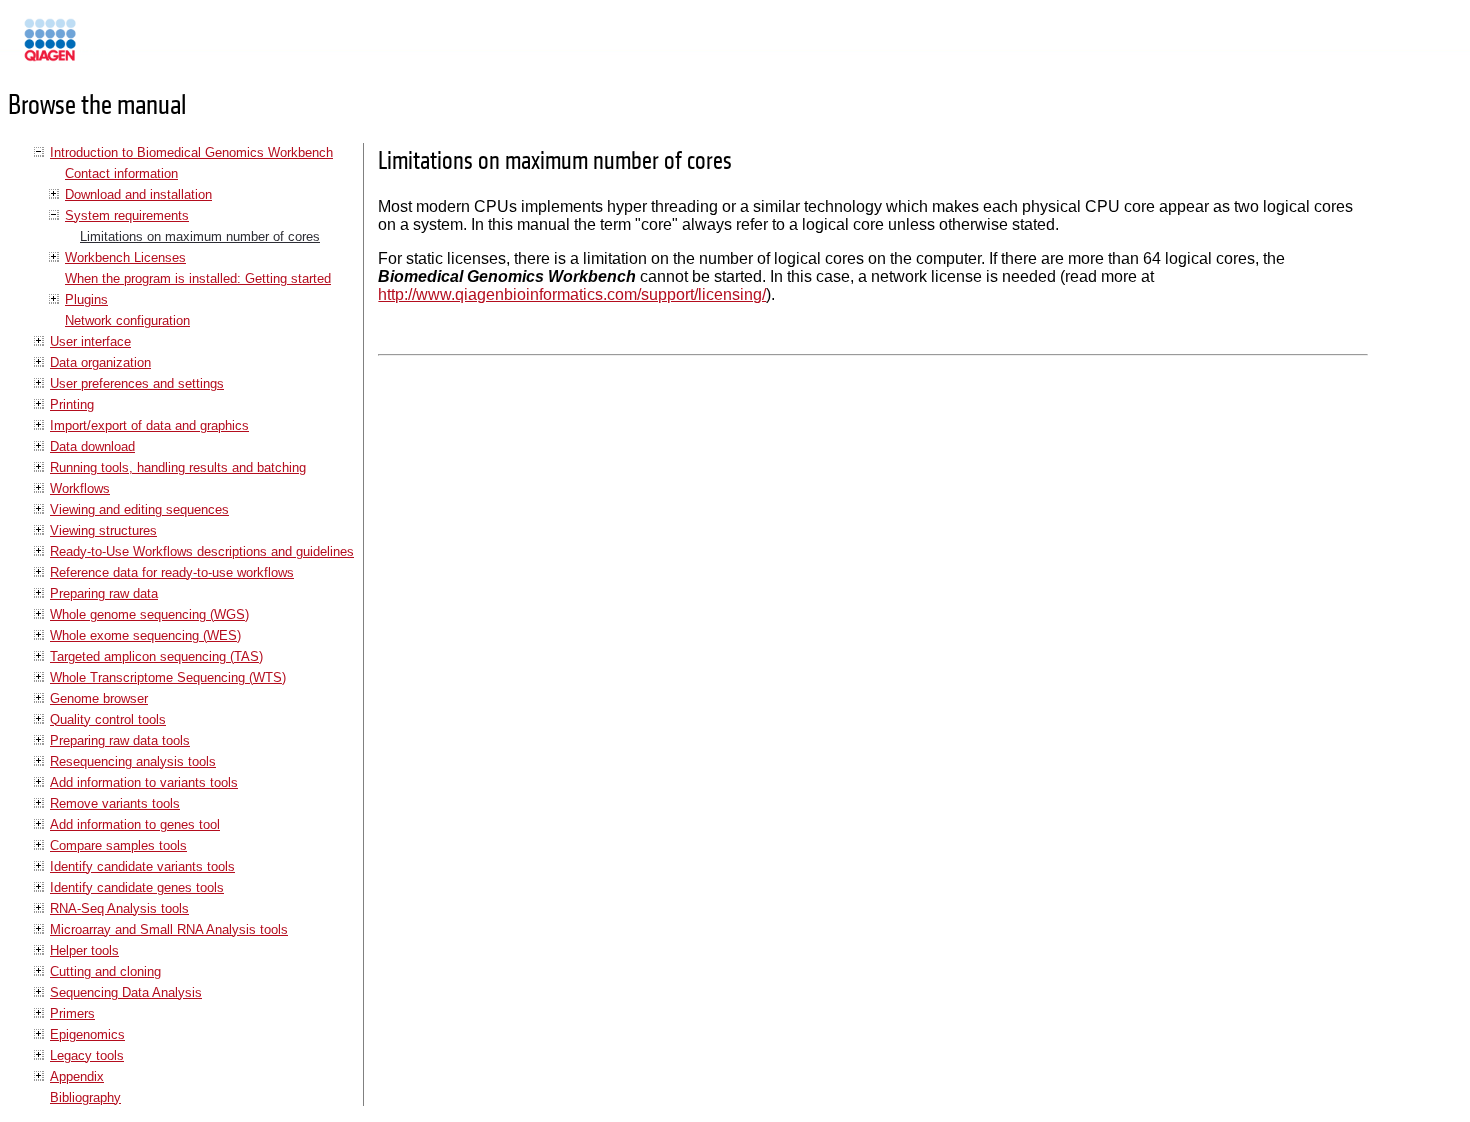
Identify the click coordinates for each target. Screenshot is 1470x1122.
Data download (92, 446)
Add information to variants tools (144, 782)
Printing (72, 404)
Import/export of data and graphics (149, 425)
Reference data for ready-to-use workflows (172, 572)
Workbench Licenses (125, 257)
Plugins (86, 299)
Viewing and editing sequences (139, 509)
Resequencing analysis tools (133, 761)
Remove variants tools (115, 803)
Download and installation (138, 194)
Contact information (121, 173)
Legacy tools (87, 1055)
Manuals (104, 48)
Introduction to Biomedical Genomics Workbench (191, 152)
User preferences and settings (137, 383)
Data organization (100, 362)
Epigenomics (87, 1034)
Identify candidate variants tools (142, 866)
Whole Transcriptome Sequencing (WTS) (168, 677)
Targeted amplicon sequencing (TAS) (156, 656)
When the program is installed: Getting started (198, 278)
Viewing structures (103, 530)
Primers (72, 1013)
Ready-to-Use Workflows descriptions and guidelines (202, 551)
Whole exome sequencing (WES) (145, 635)
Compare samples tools (118, 845)
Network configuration (127, 320)
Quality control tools (108, 719)
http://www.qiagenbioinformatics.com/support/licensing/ (572, 294)
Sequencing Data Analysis (126, 992)
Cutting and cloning (105, 971)
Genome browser (99, 698)
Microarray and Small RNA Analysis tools (169, 929)
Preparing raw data (104, 593)
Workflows (80, 488)
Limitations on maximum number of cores (200, 236)
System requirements (127, 215)
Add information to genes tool (135, 824)
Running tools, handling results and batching (178, 467)
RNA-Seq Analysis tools (119, 908)
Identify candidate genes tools (137, 887)
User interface (90, 341)
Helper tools (84, 950)
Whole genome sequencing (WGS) (149, 614)
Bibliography (85, 1097)
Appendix (77, 1076)
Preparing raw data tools (120, 740)
